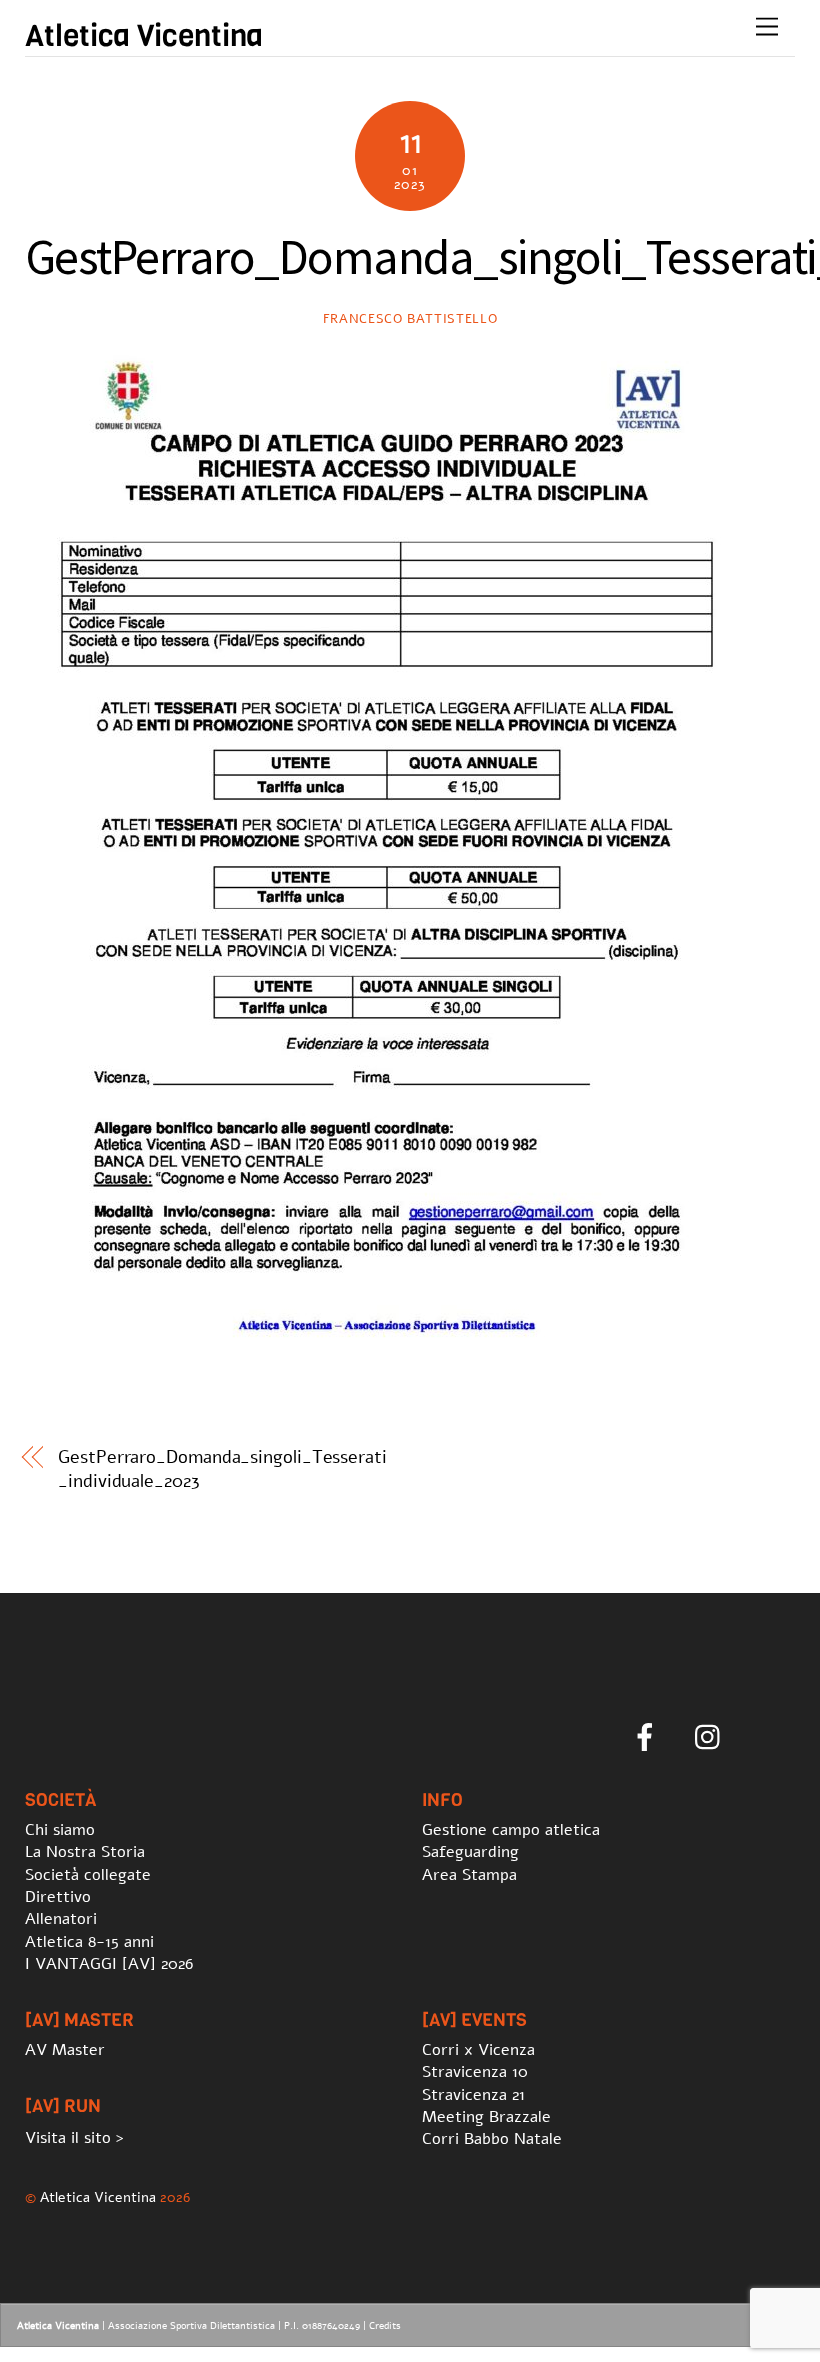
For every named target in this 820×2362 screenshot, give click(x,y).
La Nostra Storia (85, 1852)
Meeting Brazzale (486, 2117)
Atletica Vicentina (98, 2197)
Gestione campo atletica (511, 1830)
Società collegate (88, 1875)
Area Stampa (469, 1875)
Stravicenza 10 (475, 2072)
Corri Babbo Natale (492, 2139)
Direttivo (58, 1897)
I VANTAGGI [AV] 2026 (109, 1964)
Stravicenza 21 (473, 2095)
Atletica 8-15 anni (89, 1942)
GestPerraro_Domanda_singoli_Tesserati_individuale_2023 (222, 1469)
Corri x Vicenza (478, 2050)
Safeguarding (470, 1852)
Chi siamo (60, 1830)
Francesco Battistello (410, 319)
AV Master (65, 2050)
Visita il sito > (74, 2138)
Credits (385, 2326)
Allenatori (61, 1919)
